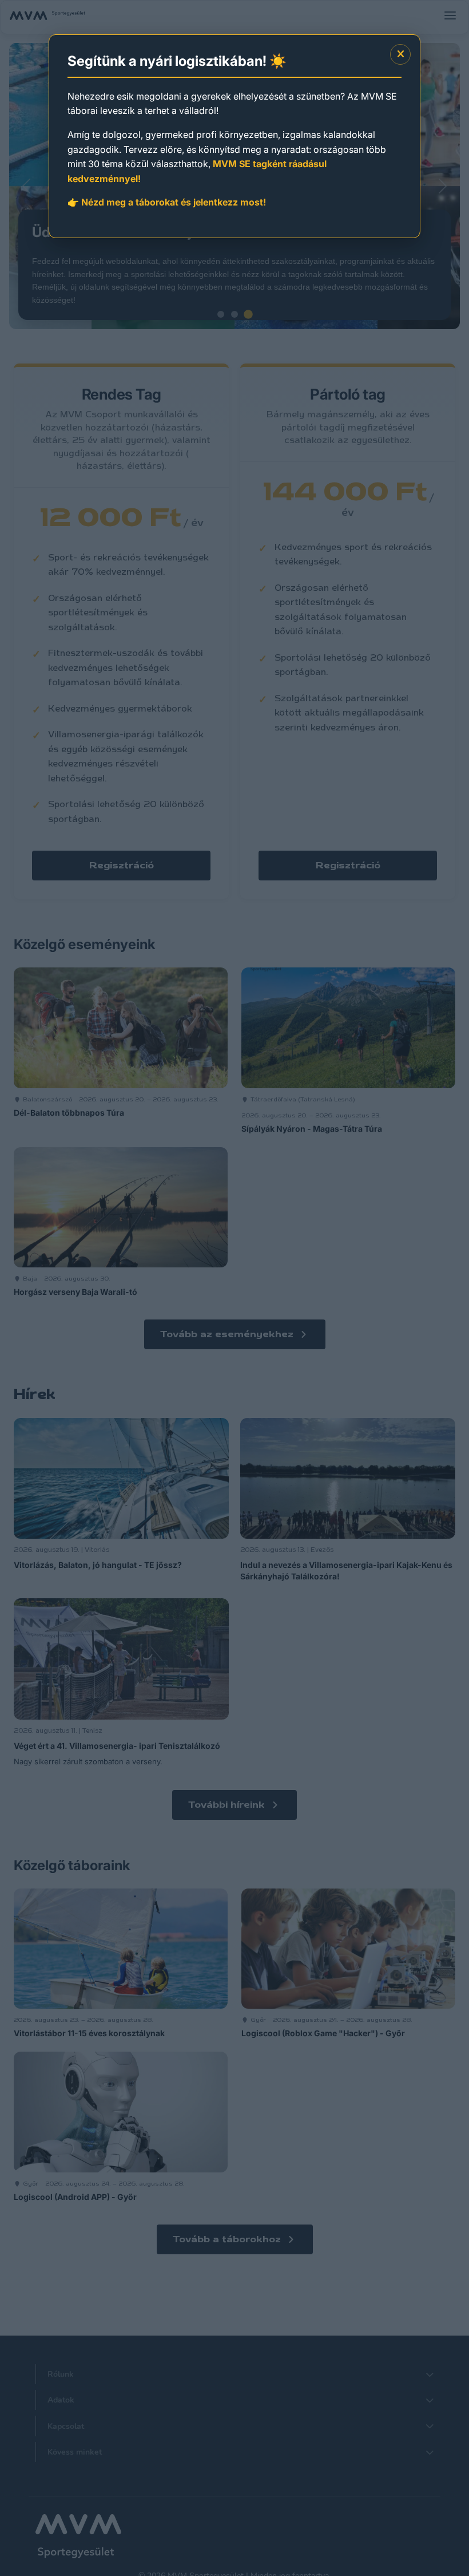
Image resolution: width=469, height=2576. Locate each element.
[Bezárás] (400, 54)
